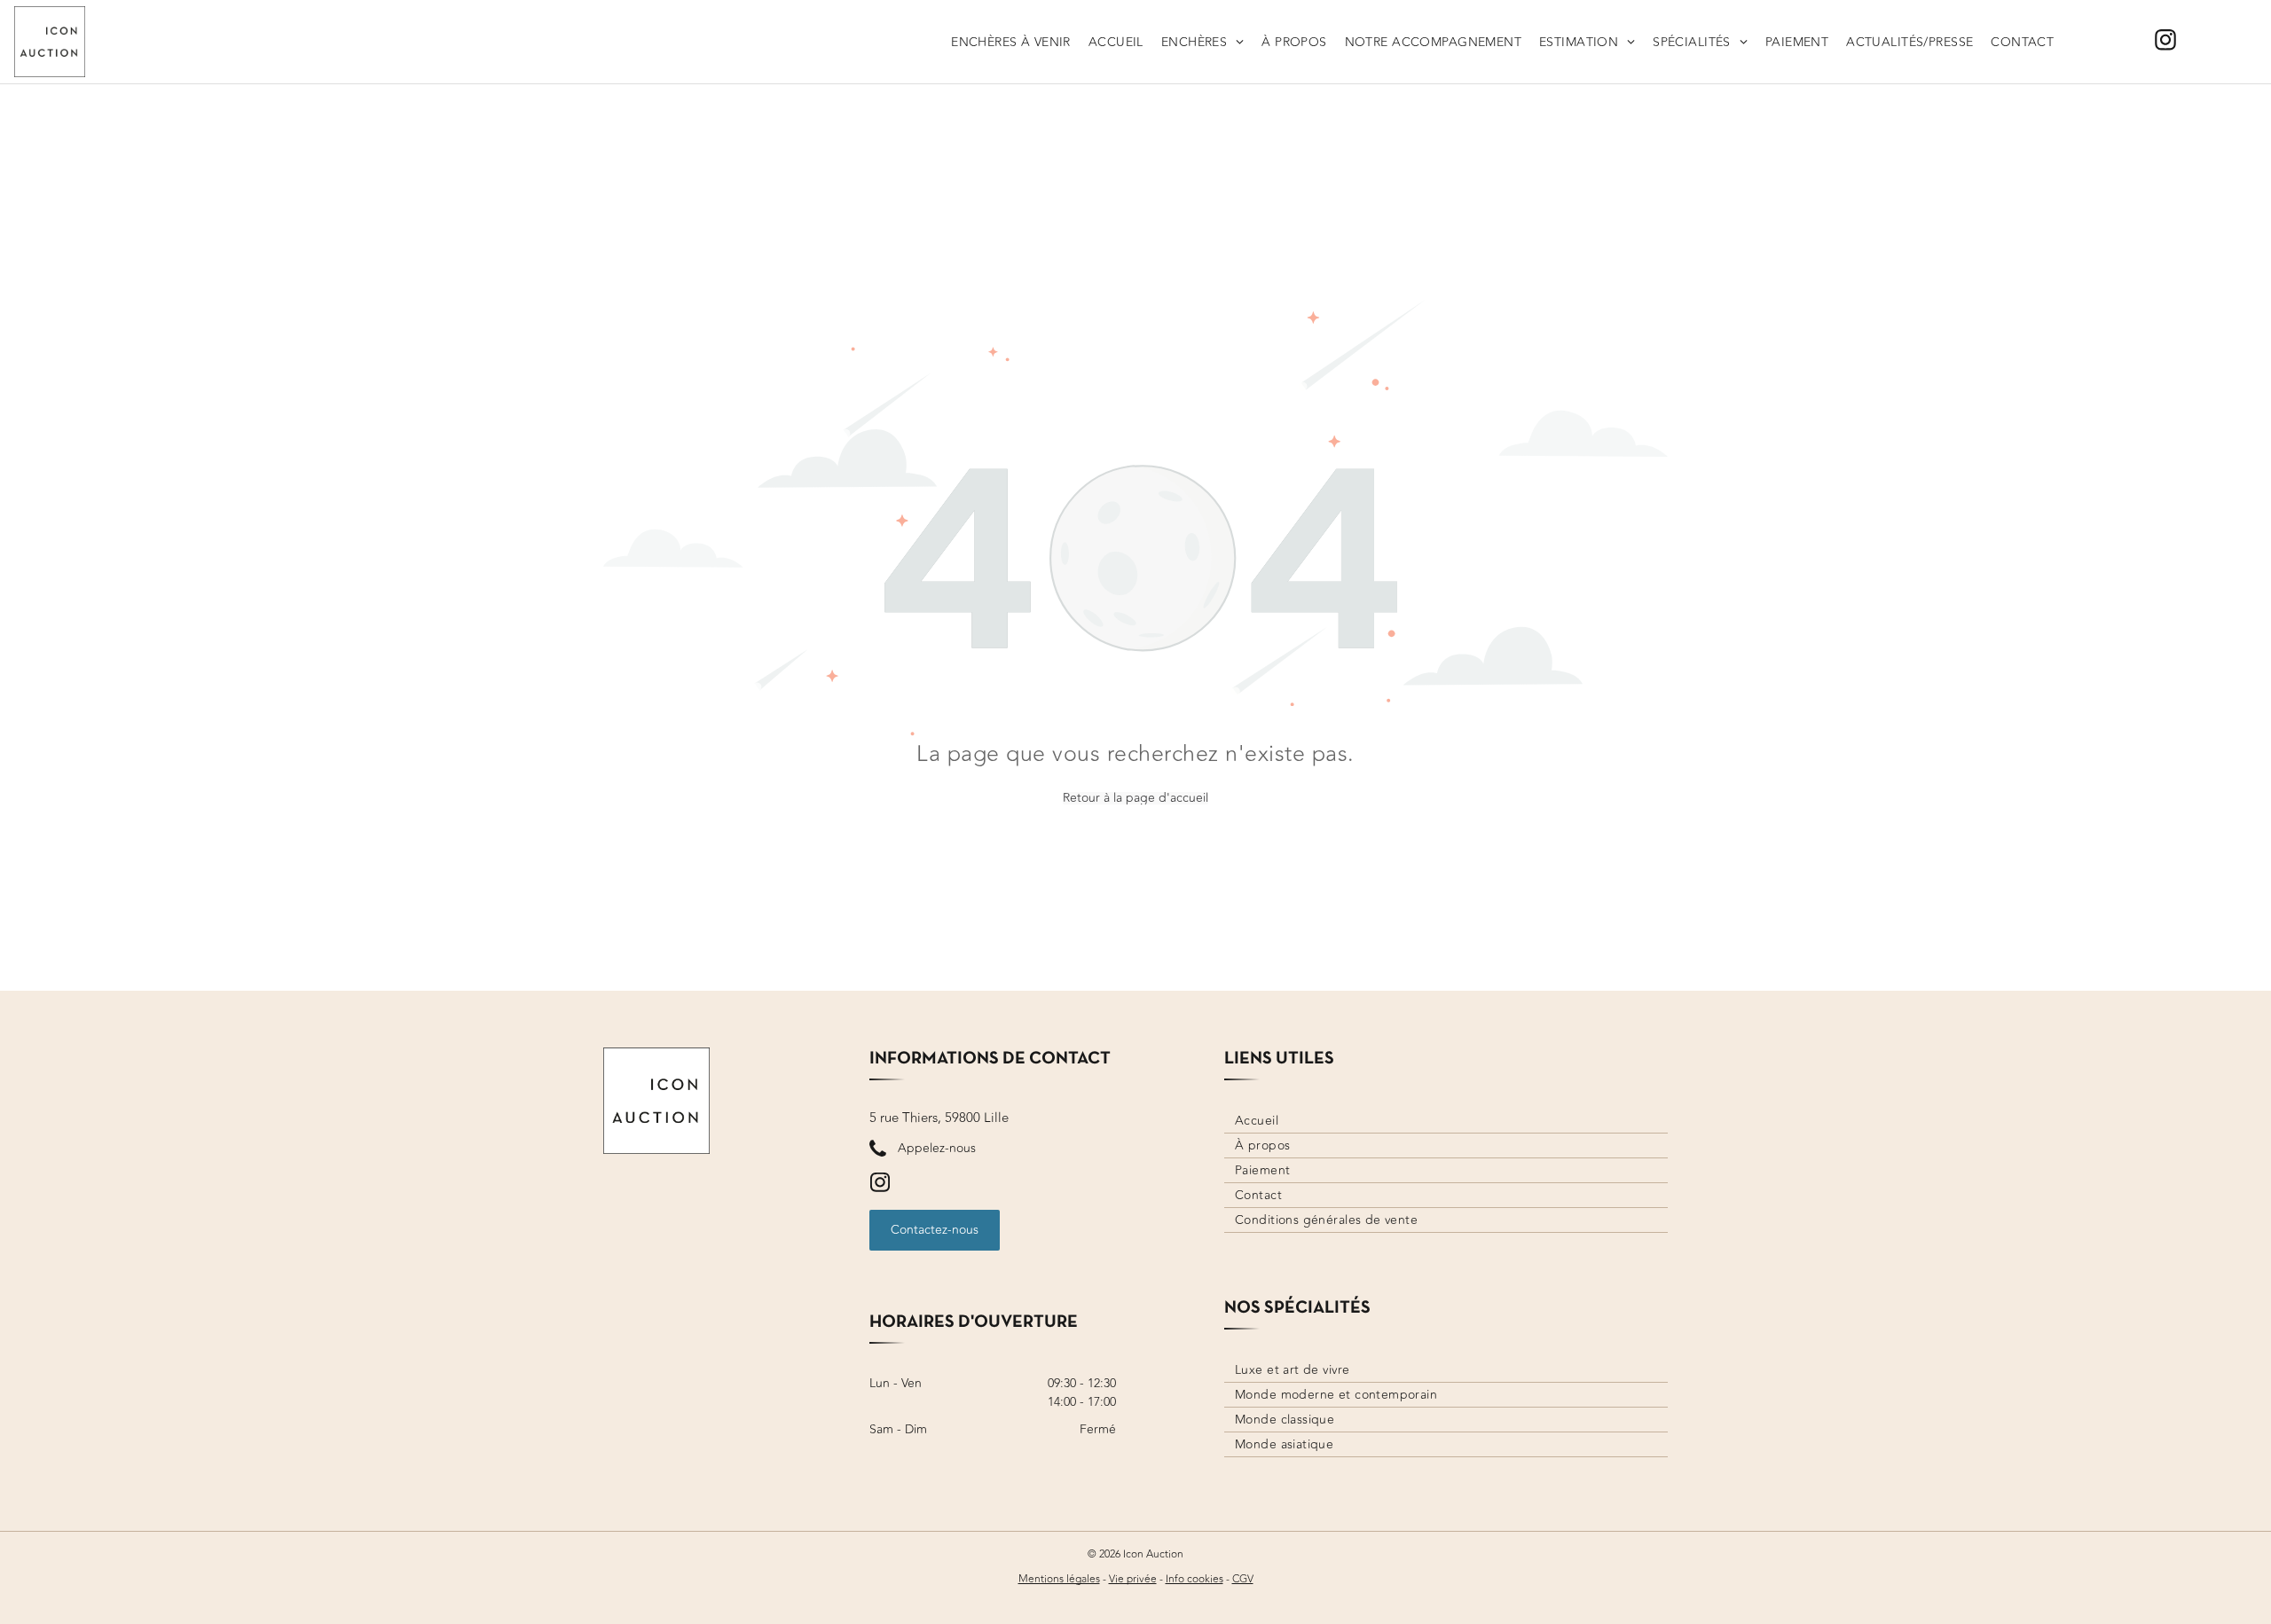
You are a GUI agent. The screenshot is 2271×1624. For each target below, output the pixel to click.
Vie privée (1133, 1579)
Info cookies (1194, 1579)
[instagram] (2165, 42)
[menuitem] (1011, 42)
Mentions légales (1059, 1579)
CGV (1243, 1579)
